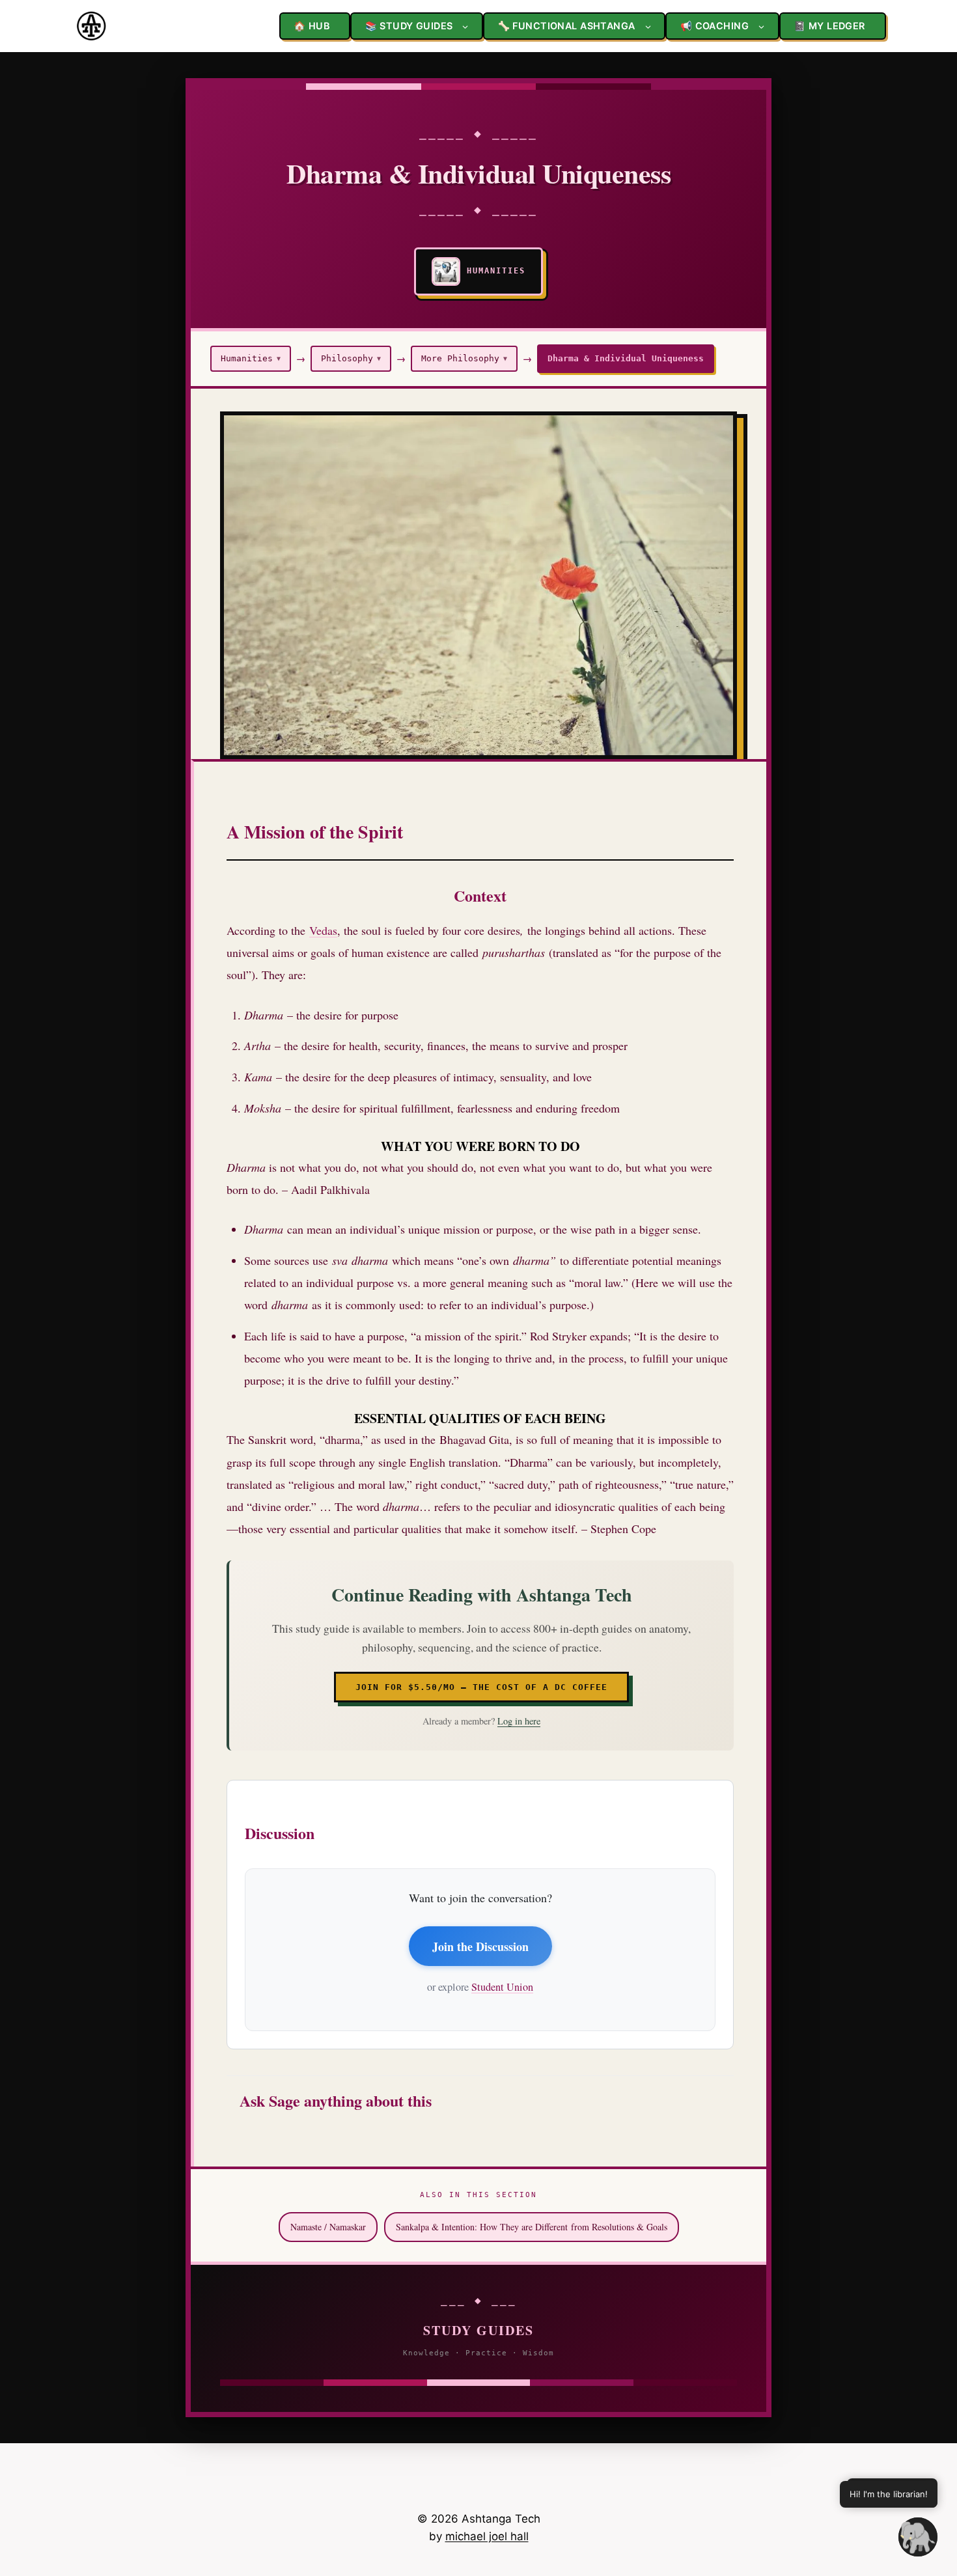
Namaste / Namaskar (328, 2227)
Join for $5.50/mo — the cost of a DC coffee (481, 1687)
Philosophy (351, 358)
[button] (918, 2537)
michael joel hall (487, 2536)
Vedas (323, 930)
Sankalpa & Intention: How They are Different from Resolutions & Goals (532, 2227)
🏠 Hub (312, 26)
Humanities (251, 358)
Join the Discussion (480, 1946)
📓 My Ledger (829, 26)
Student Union (502, 1987)
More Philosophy (464, 358)
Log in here (519, 1721)
